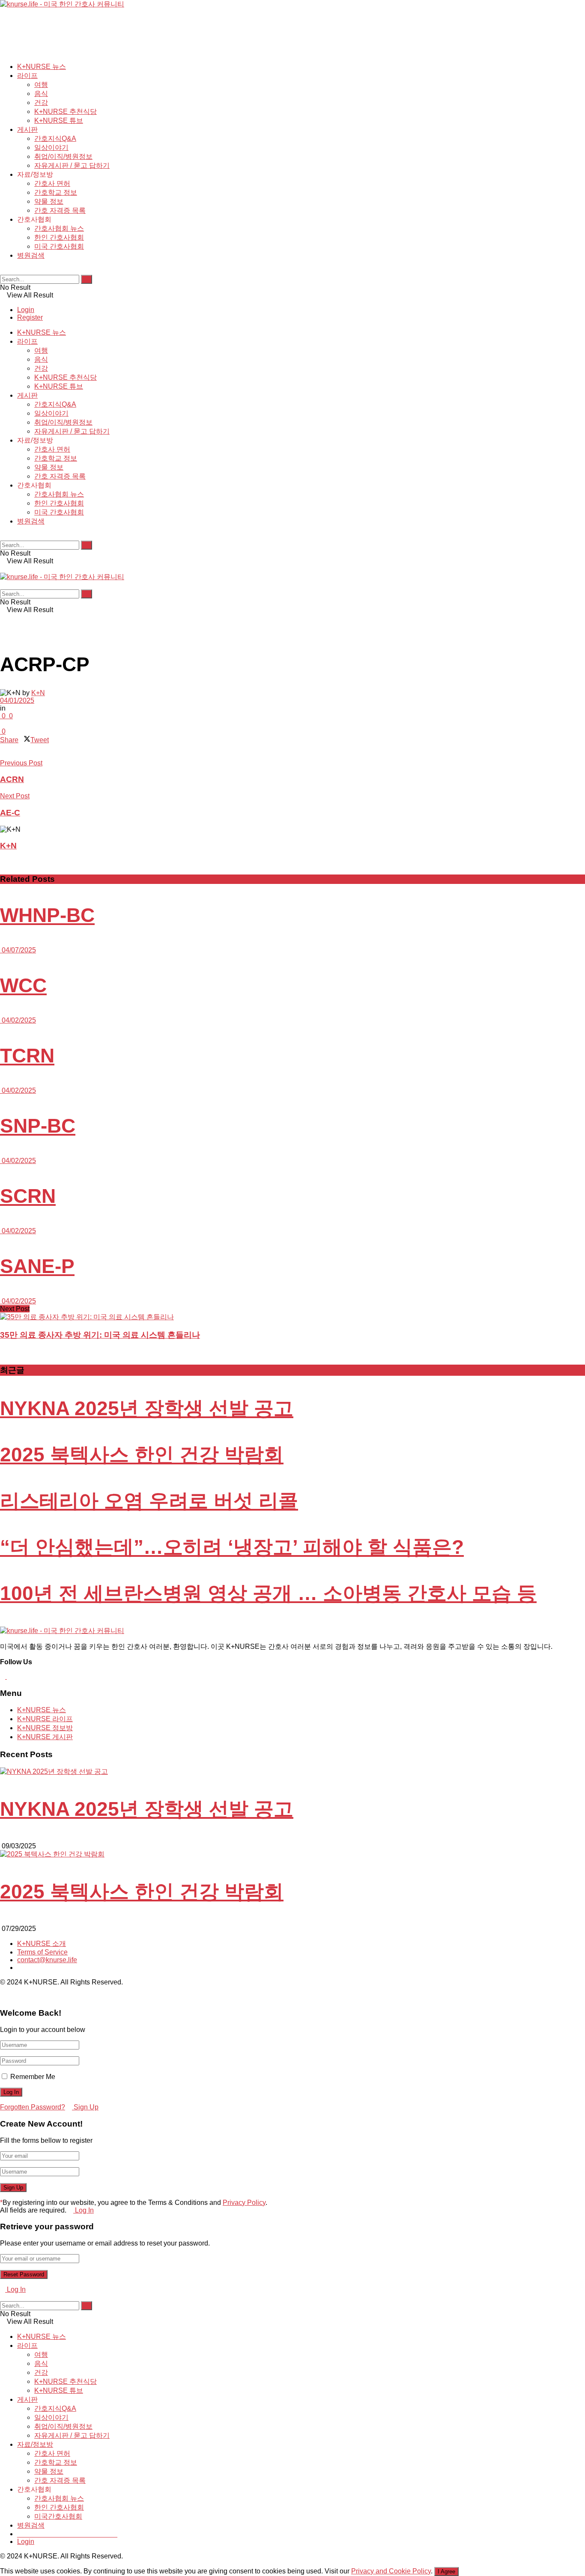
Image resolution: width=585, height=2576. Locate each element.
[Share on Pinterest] (8, 748)
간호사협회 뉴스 (59, 228)
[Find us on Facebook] (3, 1676)
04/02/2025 (18, 1020)
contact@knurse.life (47, 1960)
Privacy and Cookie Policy (391, 2571)
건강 (41, 103)
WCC (23, 985)
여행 (41, 85)
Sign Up (85, 2107)
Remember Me (33, 2077)
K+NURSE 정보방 (45, 1728)
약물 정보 (49, 201)
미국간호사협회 (58, 2516)
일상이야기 (51, 147)
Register (30, 317)
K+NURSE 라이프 (45, 1719)
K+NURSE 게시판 (45, 1737)
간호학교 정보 (56, 192)
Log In (84, 2210)
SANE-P (37, 1266)
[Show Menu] (3, 569)
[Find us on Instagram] (9, 1676)
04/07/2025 (18, 950)
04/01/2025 (17, 701)
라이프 (27, 76)
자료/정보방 (35, 2444)
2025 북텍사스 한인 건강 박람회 (142, 1455)
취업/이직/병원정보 (63, 156)
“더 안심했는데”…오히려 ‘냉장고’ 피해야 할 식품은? (232, 1547)
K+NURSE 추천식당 (66, 112)
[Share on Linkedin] (3, 748)
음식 (41, 94)
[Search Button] (3, 271)
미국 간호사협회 (59, 246)
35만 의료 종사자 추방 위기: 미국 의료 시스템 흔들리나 (100, 1335)
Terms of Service (42, 1952)
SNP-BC (38, 1126)
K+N (38, 693)
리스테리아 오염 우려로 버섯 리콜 (149, 1501)
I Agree (446, 2572)
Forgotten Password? (33, 2107)
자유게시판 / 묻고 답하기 (72, 165)
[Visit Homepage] (62, 4)
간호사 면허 (52, 183)
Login (26, 310)
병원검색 (31, 255)
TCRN (27, 1056)
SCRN (28, 1196)
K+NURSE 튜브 (59, 120)
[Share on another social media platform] (3, 755)
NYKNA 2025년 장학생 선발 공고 (147, 1408)
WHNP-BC (47, 915)
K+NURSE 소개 (42, 1944)
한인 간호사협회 (59, 237)
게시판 (27, 129)
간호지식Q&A (55, 138)
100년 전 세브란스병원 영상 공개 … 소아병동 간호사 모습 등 (268, 1593)
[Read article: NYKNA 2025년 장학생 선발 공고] (292, 1772)
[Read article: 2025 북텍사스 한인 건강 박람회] (292, 1855)
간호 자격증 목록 (60, 210)
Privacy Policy (244, 2203)
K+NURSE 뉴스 (42, 67)
